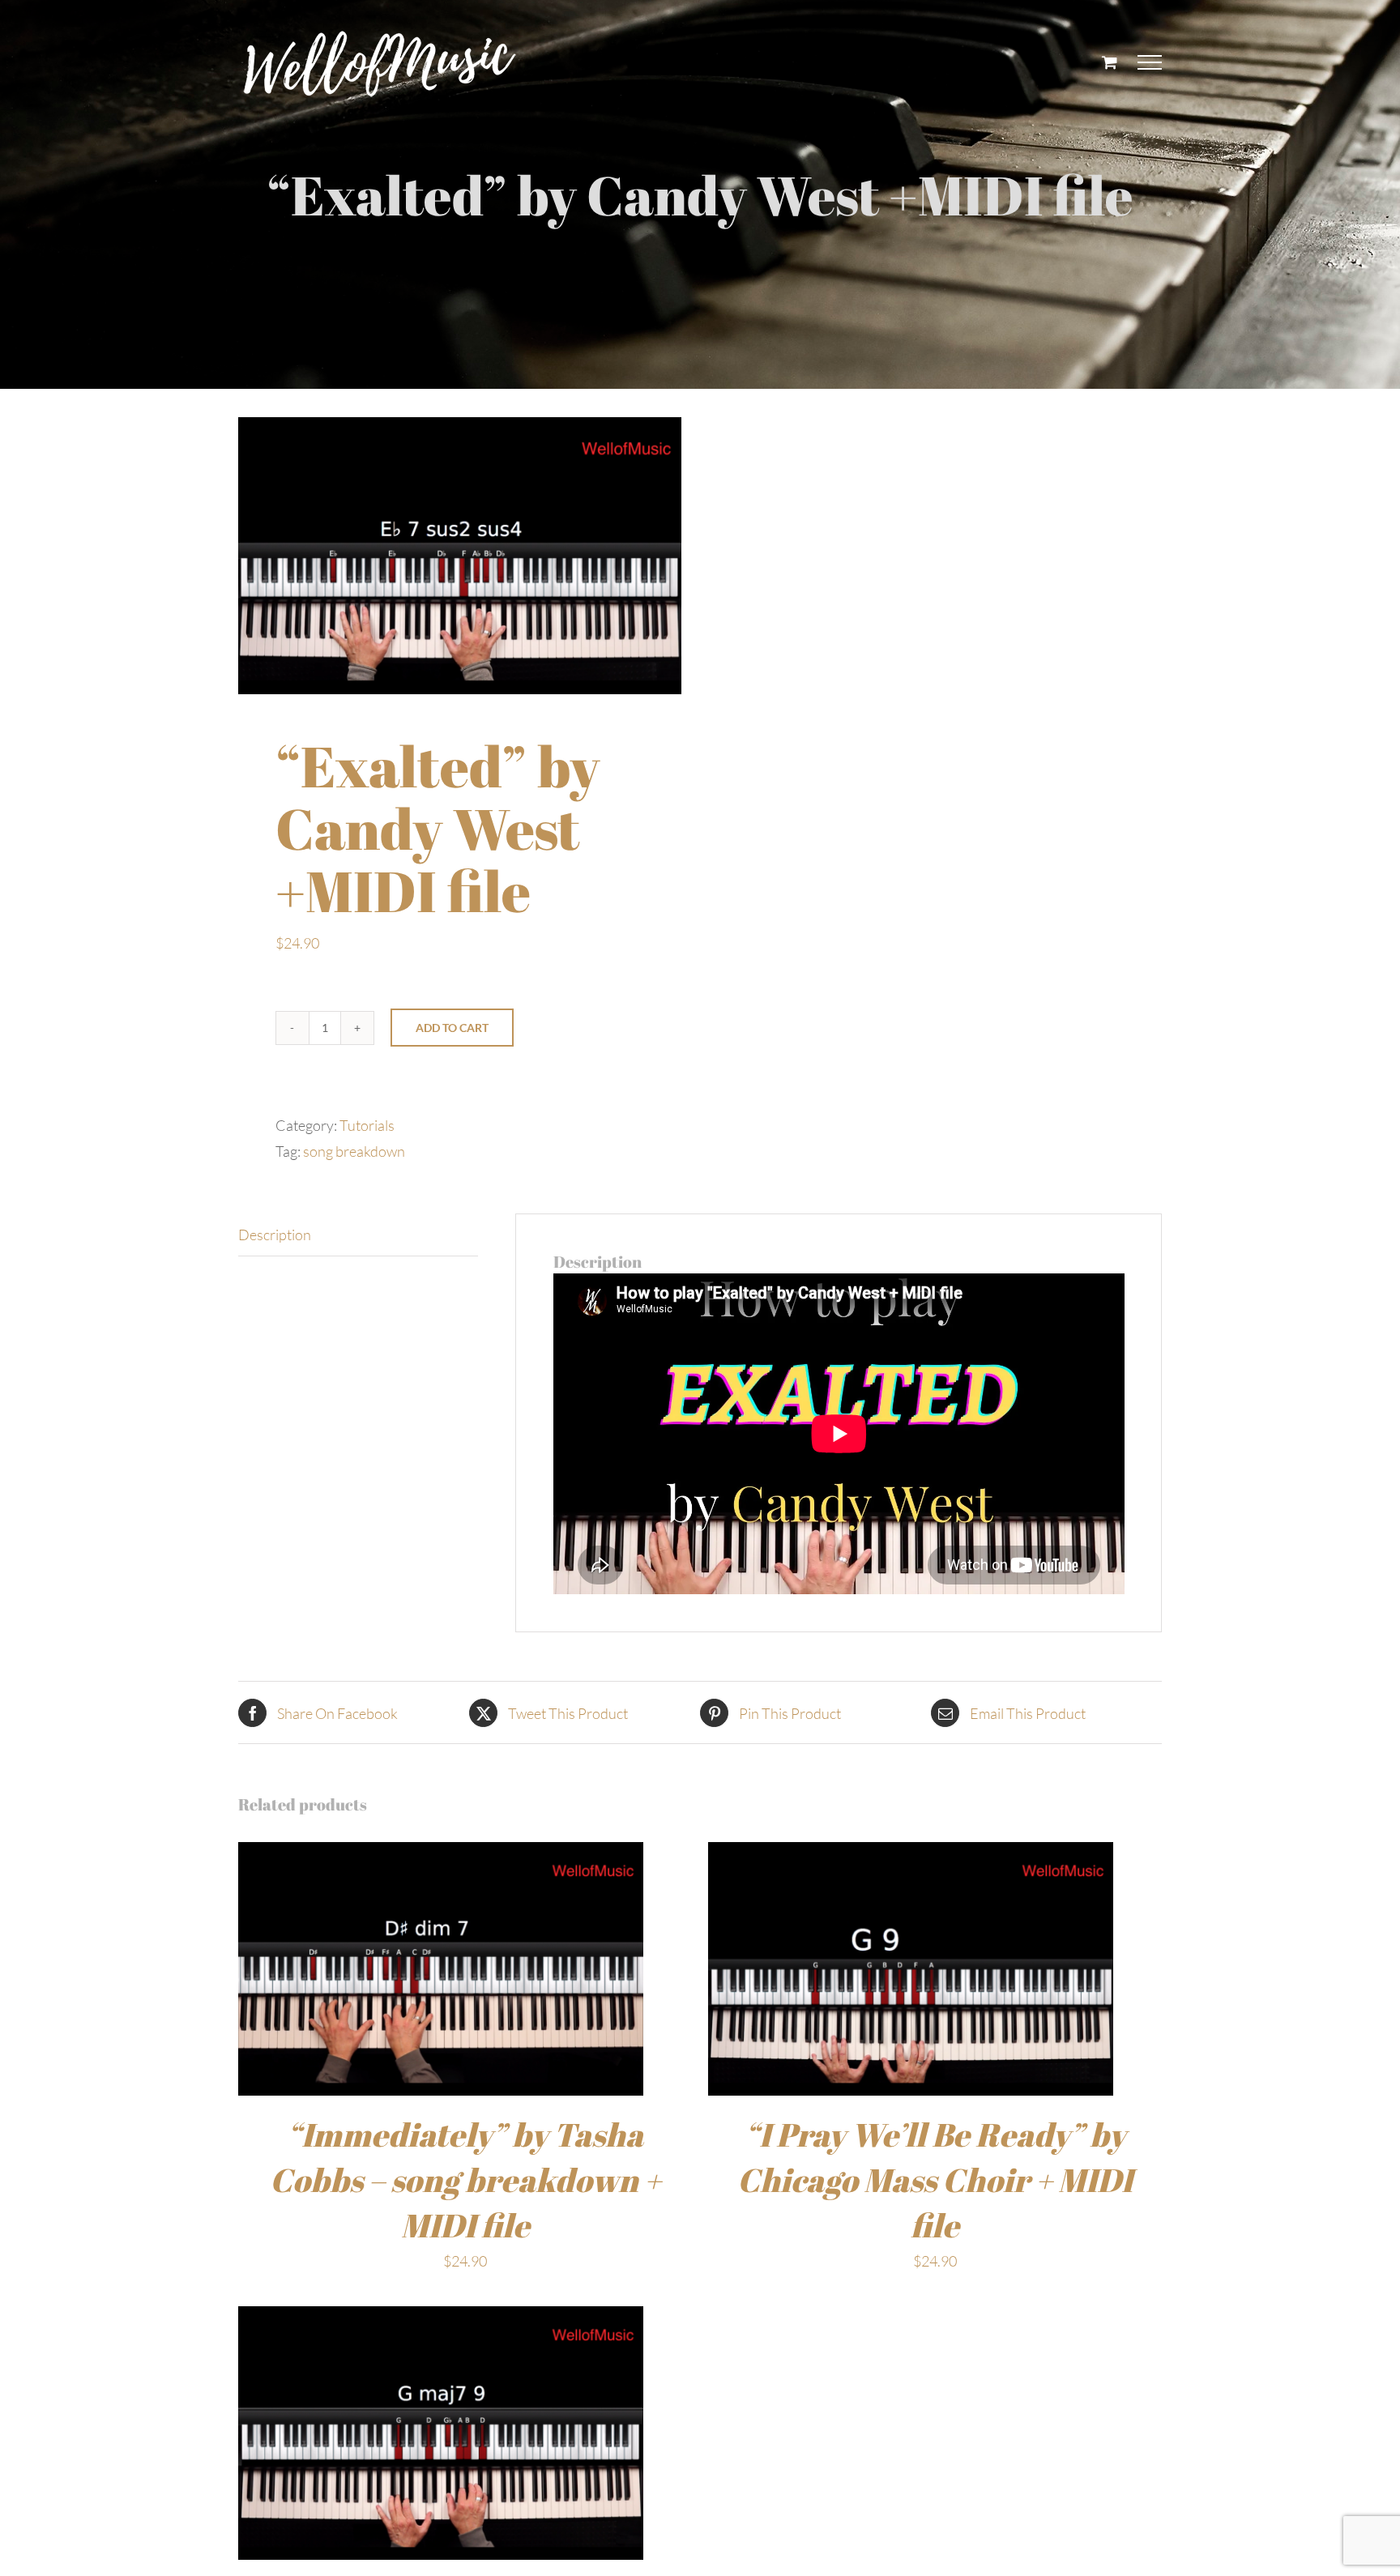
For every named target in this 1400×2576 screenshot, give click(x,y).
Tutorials (367, 1125)
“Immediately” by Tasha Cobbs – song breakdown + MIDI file (465, 2180)
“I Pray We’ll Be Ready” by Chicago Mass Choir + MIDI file (935, 2180)
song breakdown (354, 1151)
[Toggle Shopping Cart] (1110, 62)
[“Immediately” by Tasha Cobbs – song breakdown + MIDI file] (441, 1855)
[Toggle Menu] (1150, 62)
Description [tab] (275, 1235)
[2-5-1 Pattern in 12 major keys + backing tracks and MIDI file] (441, 2319)
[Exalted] (460, 556)
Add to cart (452, 1028)
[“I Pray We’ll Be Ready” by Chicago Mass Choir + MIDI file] (911, 1855)
